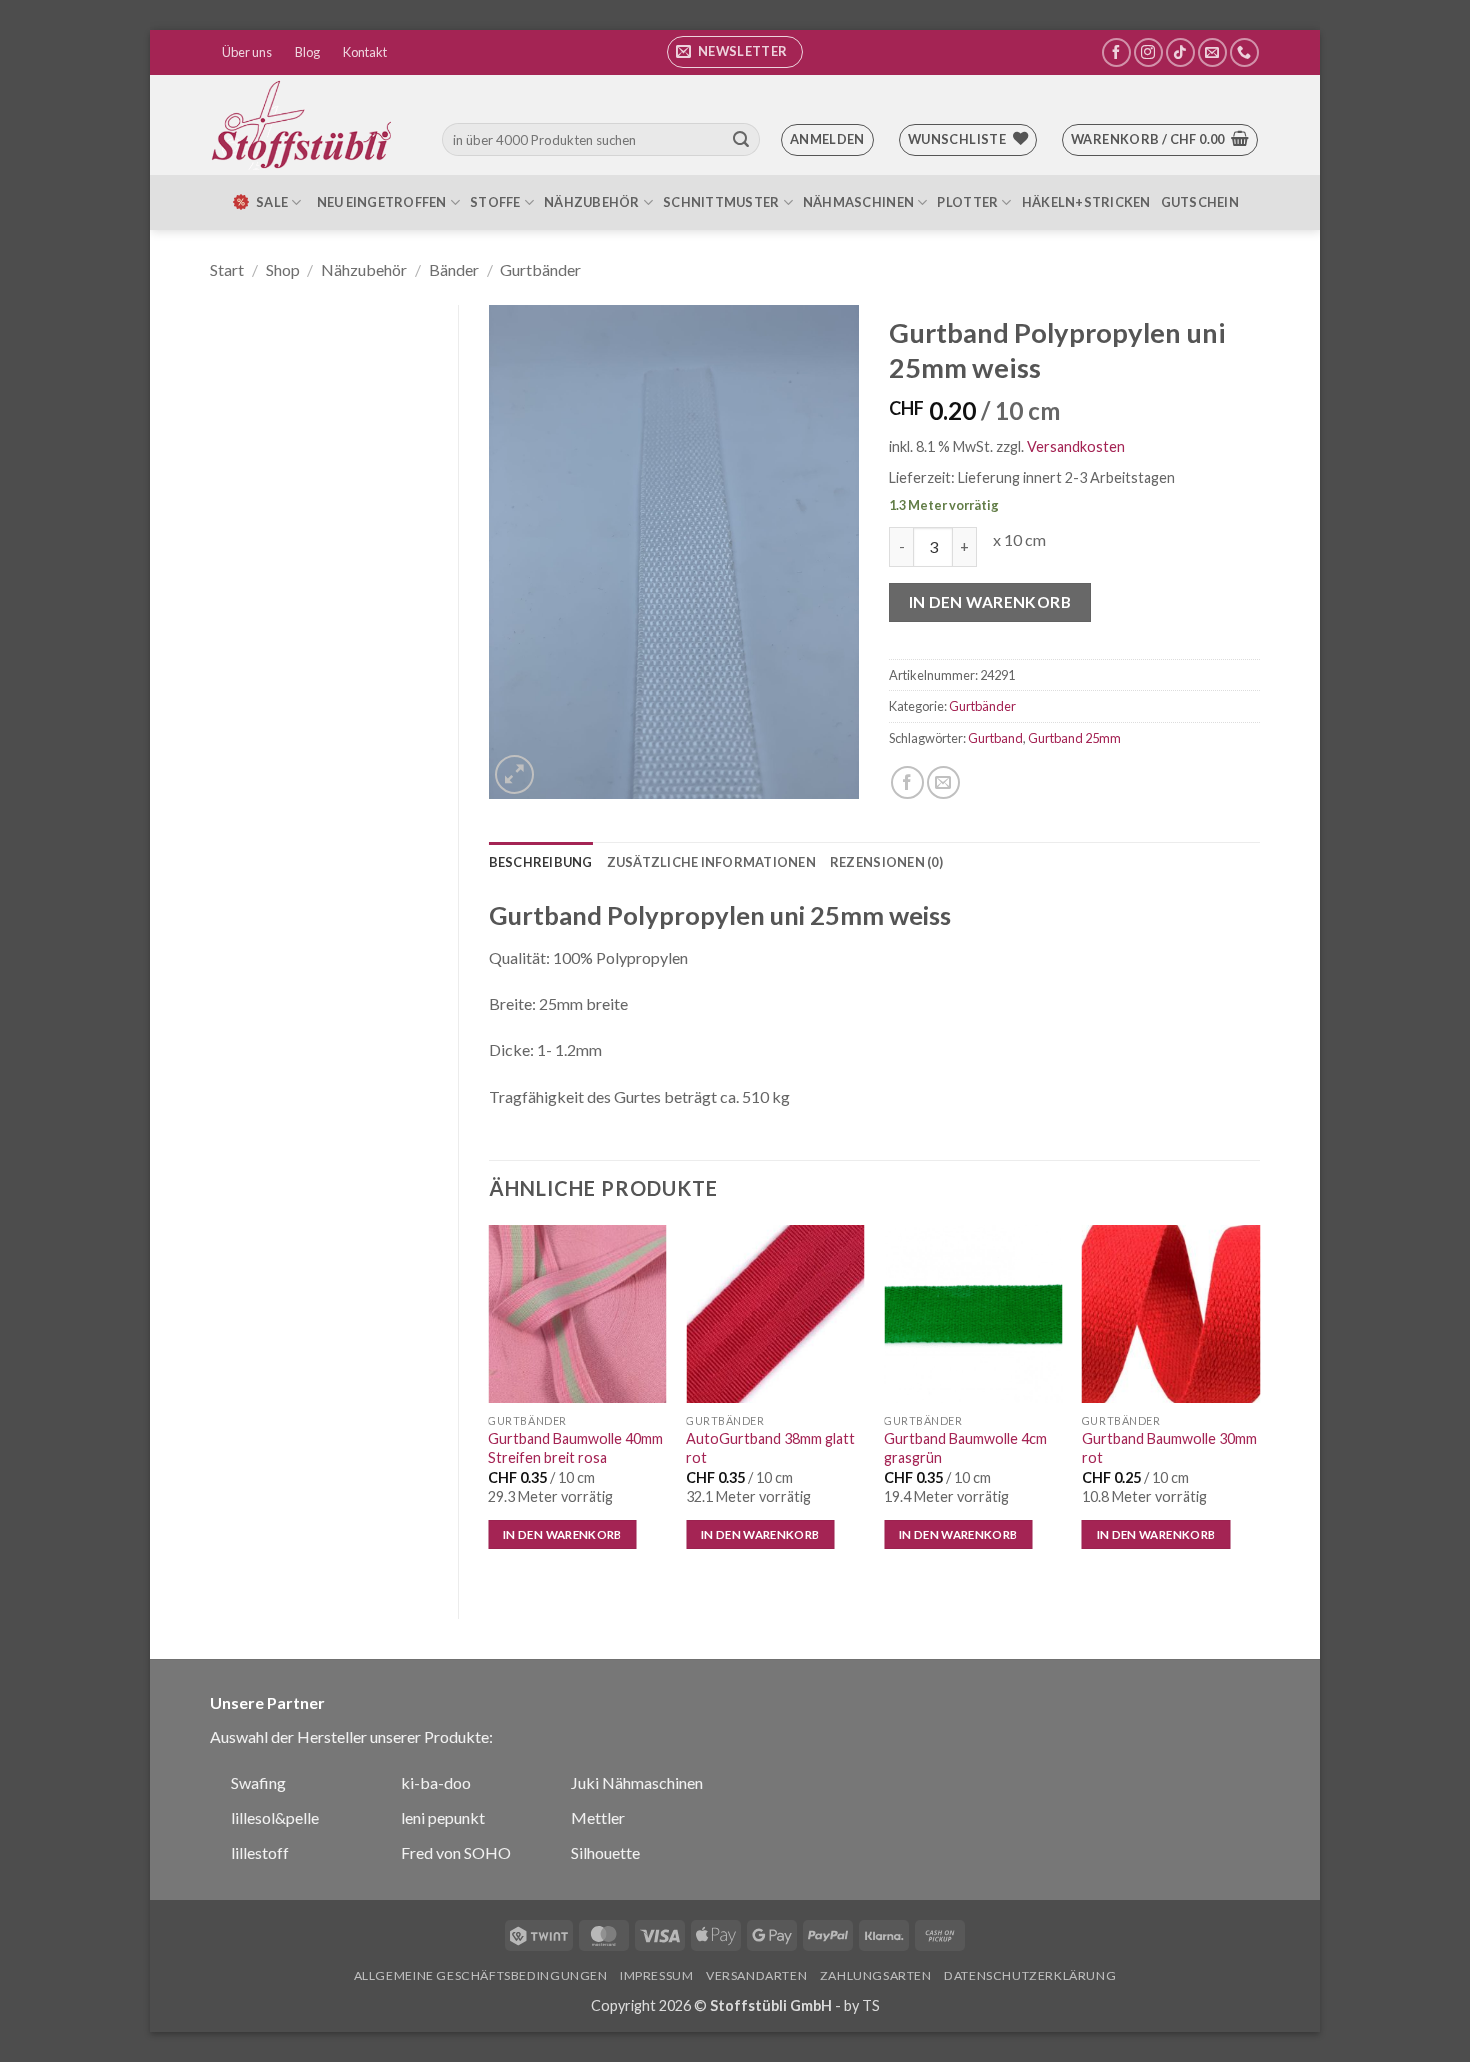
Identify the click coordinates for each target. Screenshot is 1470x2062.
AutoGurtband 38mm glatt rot (770, 1448)
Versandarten (756, 1975)
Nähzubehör (592, 202)
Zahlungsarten (876, 1975)
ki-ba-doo (436, 1782)
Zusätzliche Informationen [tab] (711, 862)
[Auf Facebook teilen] (907, 782)
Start (227, 269)
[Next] (1259, 1405)
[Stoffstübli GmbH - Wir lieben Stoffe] (305, 125)
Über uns (247, 52)
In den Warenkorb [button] (562, 1534)
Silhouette (605, 1852)
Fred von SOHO (456, 1852)
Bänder (454, 269)
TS (871, 2005)
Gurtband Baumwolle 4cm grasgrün (965, 1448)
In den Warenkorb (990, 602)
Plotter (967, 202)
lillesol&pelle (275, 1817)
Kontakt (365, 52)
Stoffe (495, 202)
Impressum (657, 1975)
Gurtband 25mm (1074, 738)
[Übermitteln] (741, 140)
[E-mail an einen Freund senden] (943, 782)
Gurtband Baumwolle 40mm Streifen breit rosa (575, 1448)
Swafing (258, 1782)
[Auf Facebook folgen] (1116, 52)
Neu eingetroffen (382, 202)
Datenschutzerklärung (1030, 1975)
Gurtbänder (540, 269)
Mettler (598, 1817)
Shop (283, 269)
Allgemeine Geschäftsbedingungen (481, 1975)
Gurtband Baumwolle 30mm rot (1169, 1448)
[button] (735, 52)
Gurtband (995, 738)
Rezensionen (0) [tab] (886, 862)
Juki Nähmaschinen (637, 1782)
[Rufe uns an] (1244, 52)
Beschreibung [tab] (541, 862)
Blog (307, 52)
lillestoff (260, 1852)
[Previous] (490, 1405)
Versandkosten (1076, 446)
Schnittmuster (721, 202)
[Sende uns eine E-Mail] (1212, 52)
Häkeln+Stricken (1086, 202)
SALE (272, 202)
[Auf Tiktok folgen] (1180, 52)
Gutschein (1200, 202)
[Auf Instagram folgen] (1148, 52)
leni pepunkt (443, 1817)
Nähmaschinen (858, 202)
